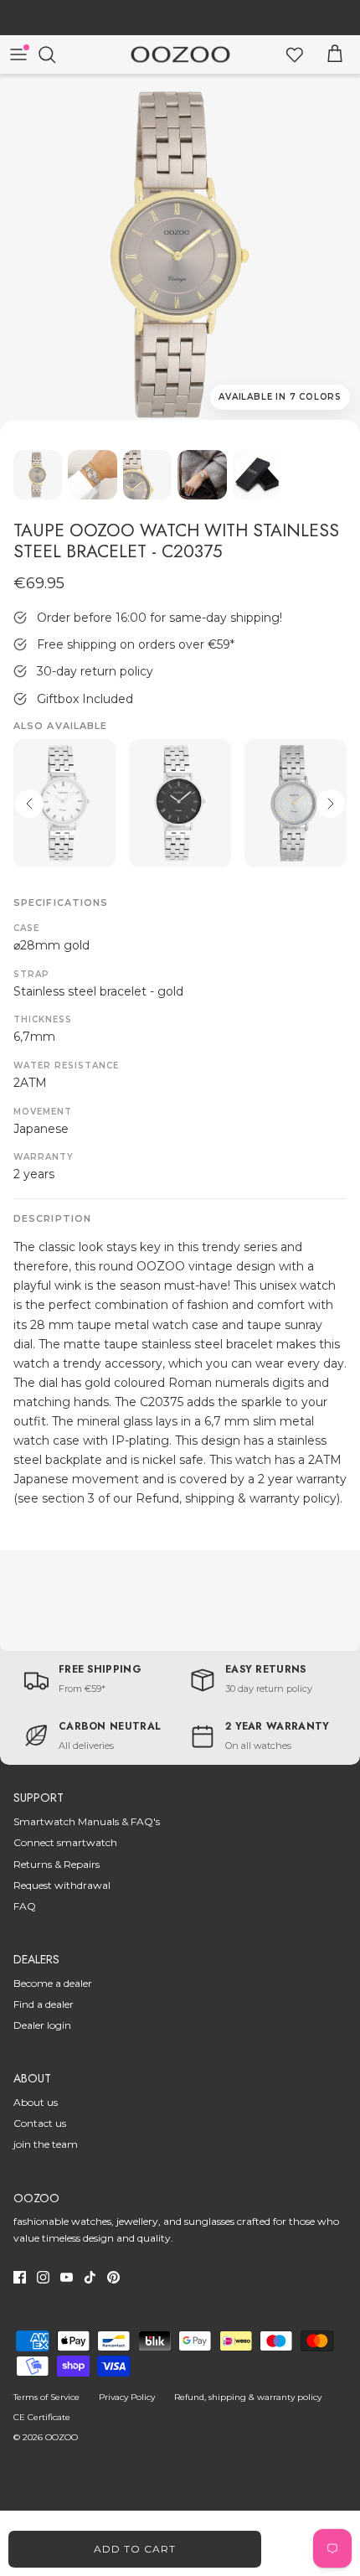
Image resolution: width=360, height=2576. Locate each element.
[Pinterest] (113, 2277)
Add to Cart (135, 2549)
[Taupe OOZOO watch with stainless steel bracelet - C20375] (180, 255)
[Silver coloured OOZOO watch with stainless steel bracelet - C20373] (180, 803)
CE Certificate (42, 2417)
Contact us (40, 2123)
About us (36, 2102)
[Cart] (335, 54)
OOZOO (62, 2437)
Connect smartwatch (65, 1842)
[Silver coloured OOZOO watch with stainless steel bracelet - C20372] (64, 803)
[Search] (55, 54)
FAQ (25, 1906)
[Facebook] (20, 2277)
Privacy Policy (127, 2397)
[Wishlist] (295, 54)
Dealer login (42, 2025)
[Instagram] (43, 2277)
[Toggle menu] (18, 54)
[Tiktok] (90, 2277)
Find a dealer (44, 2004)
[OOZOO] (180, 55)
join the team (46, 2144)
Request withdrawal (62, 1885)
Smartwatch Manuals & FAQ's (87, 1821)
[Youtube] (67, 2277)
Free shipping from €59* (180, 19)
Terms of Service (46, 2397)
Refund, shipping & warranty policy (248, 2397)
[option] (180, 255)
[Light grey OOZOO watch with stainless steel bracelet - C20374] (296, 803)
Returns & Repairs (57, 1864)
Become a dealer (53, 1983)
